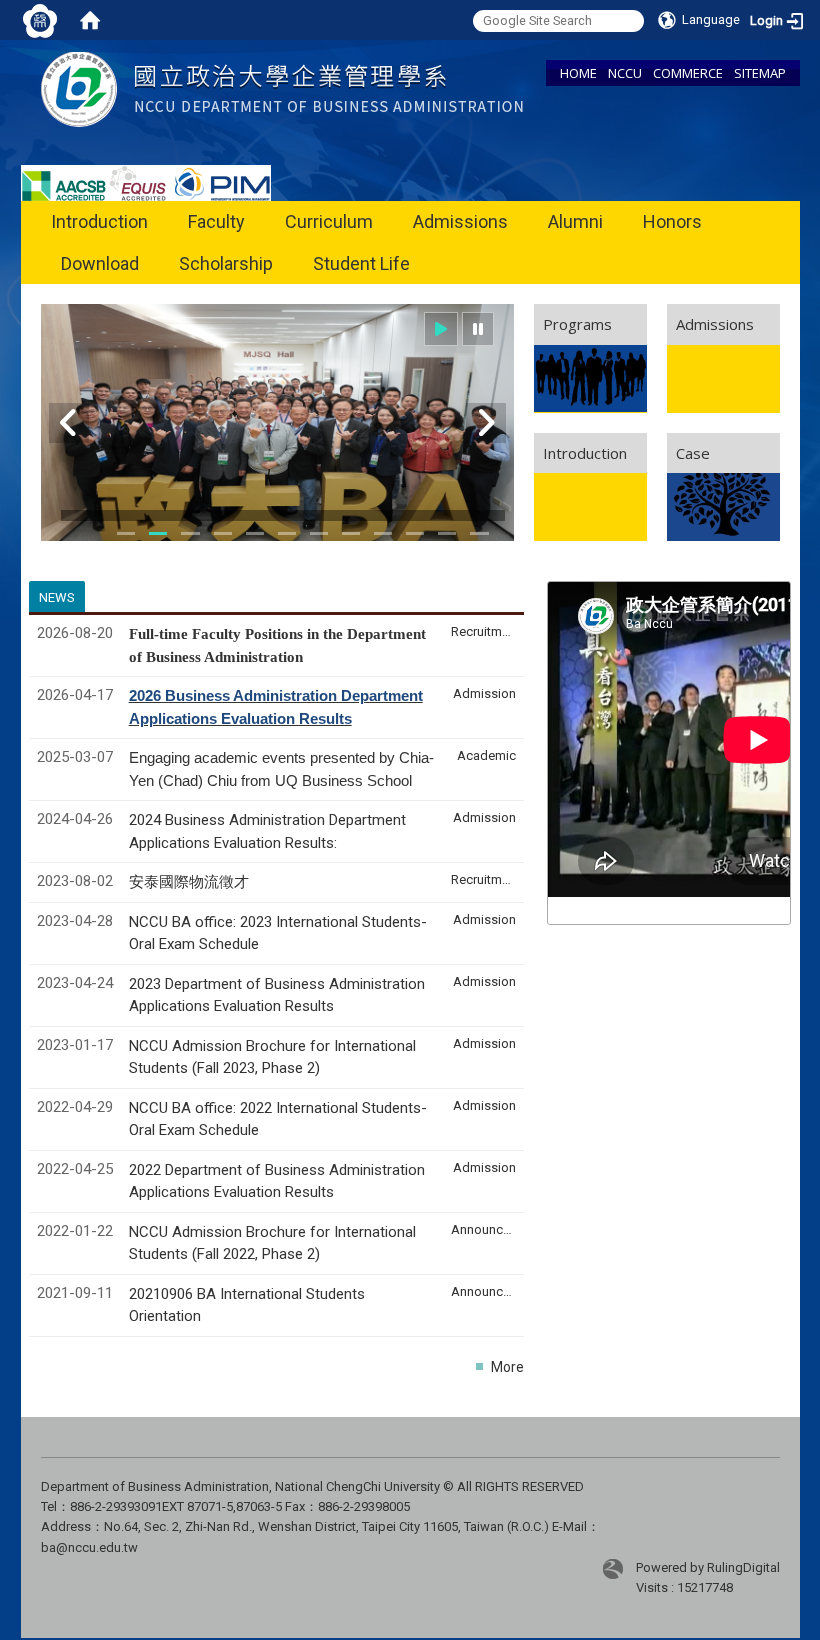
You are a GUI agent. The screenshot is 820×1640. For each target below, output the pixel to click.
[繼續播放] (441, 329)
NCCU (625, 73)
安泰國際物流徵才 (191, 882)
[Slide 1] (126, 533)
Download (100, 263)
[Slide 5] (223, 533)
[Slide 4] (190, 533)
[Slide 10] (351, 533)
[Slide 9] (319, 533)
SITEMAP (760, 73)
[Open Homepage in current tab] (90, 20)
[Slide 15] (479, 533)
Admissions (460, 221)
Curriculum (329, 221)
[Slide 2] (158, 533)
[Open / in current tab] (282, 88)
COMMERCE (688, 73)
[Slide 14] (447, 533)
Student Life (361, 263)
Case (693, 453)
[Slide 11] (383, 533)
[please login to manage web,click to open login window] (40, 20)
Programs (577, 324)
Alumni (575, 221)
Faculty (216, 221)
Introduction (99, 221)
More (507, 1367)
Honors (672, 221)
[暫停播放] (478, 329)
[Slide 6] (255, 533)
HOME (578, 73)
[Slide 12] (415, 533)
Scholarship (226, 263)
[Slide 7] (287, 533)
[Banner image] (277, 422)
